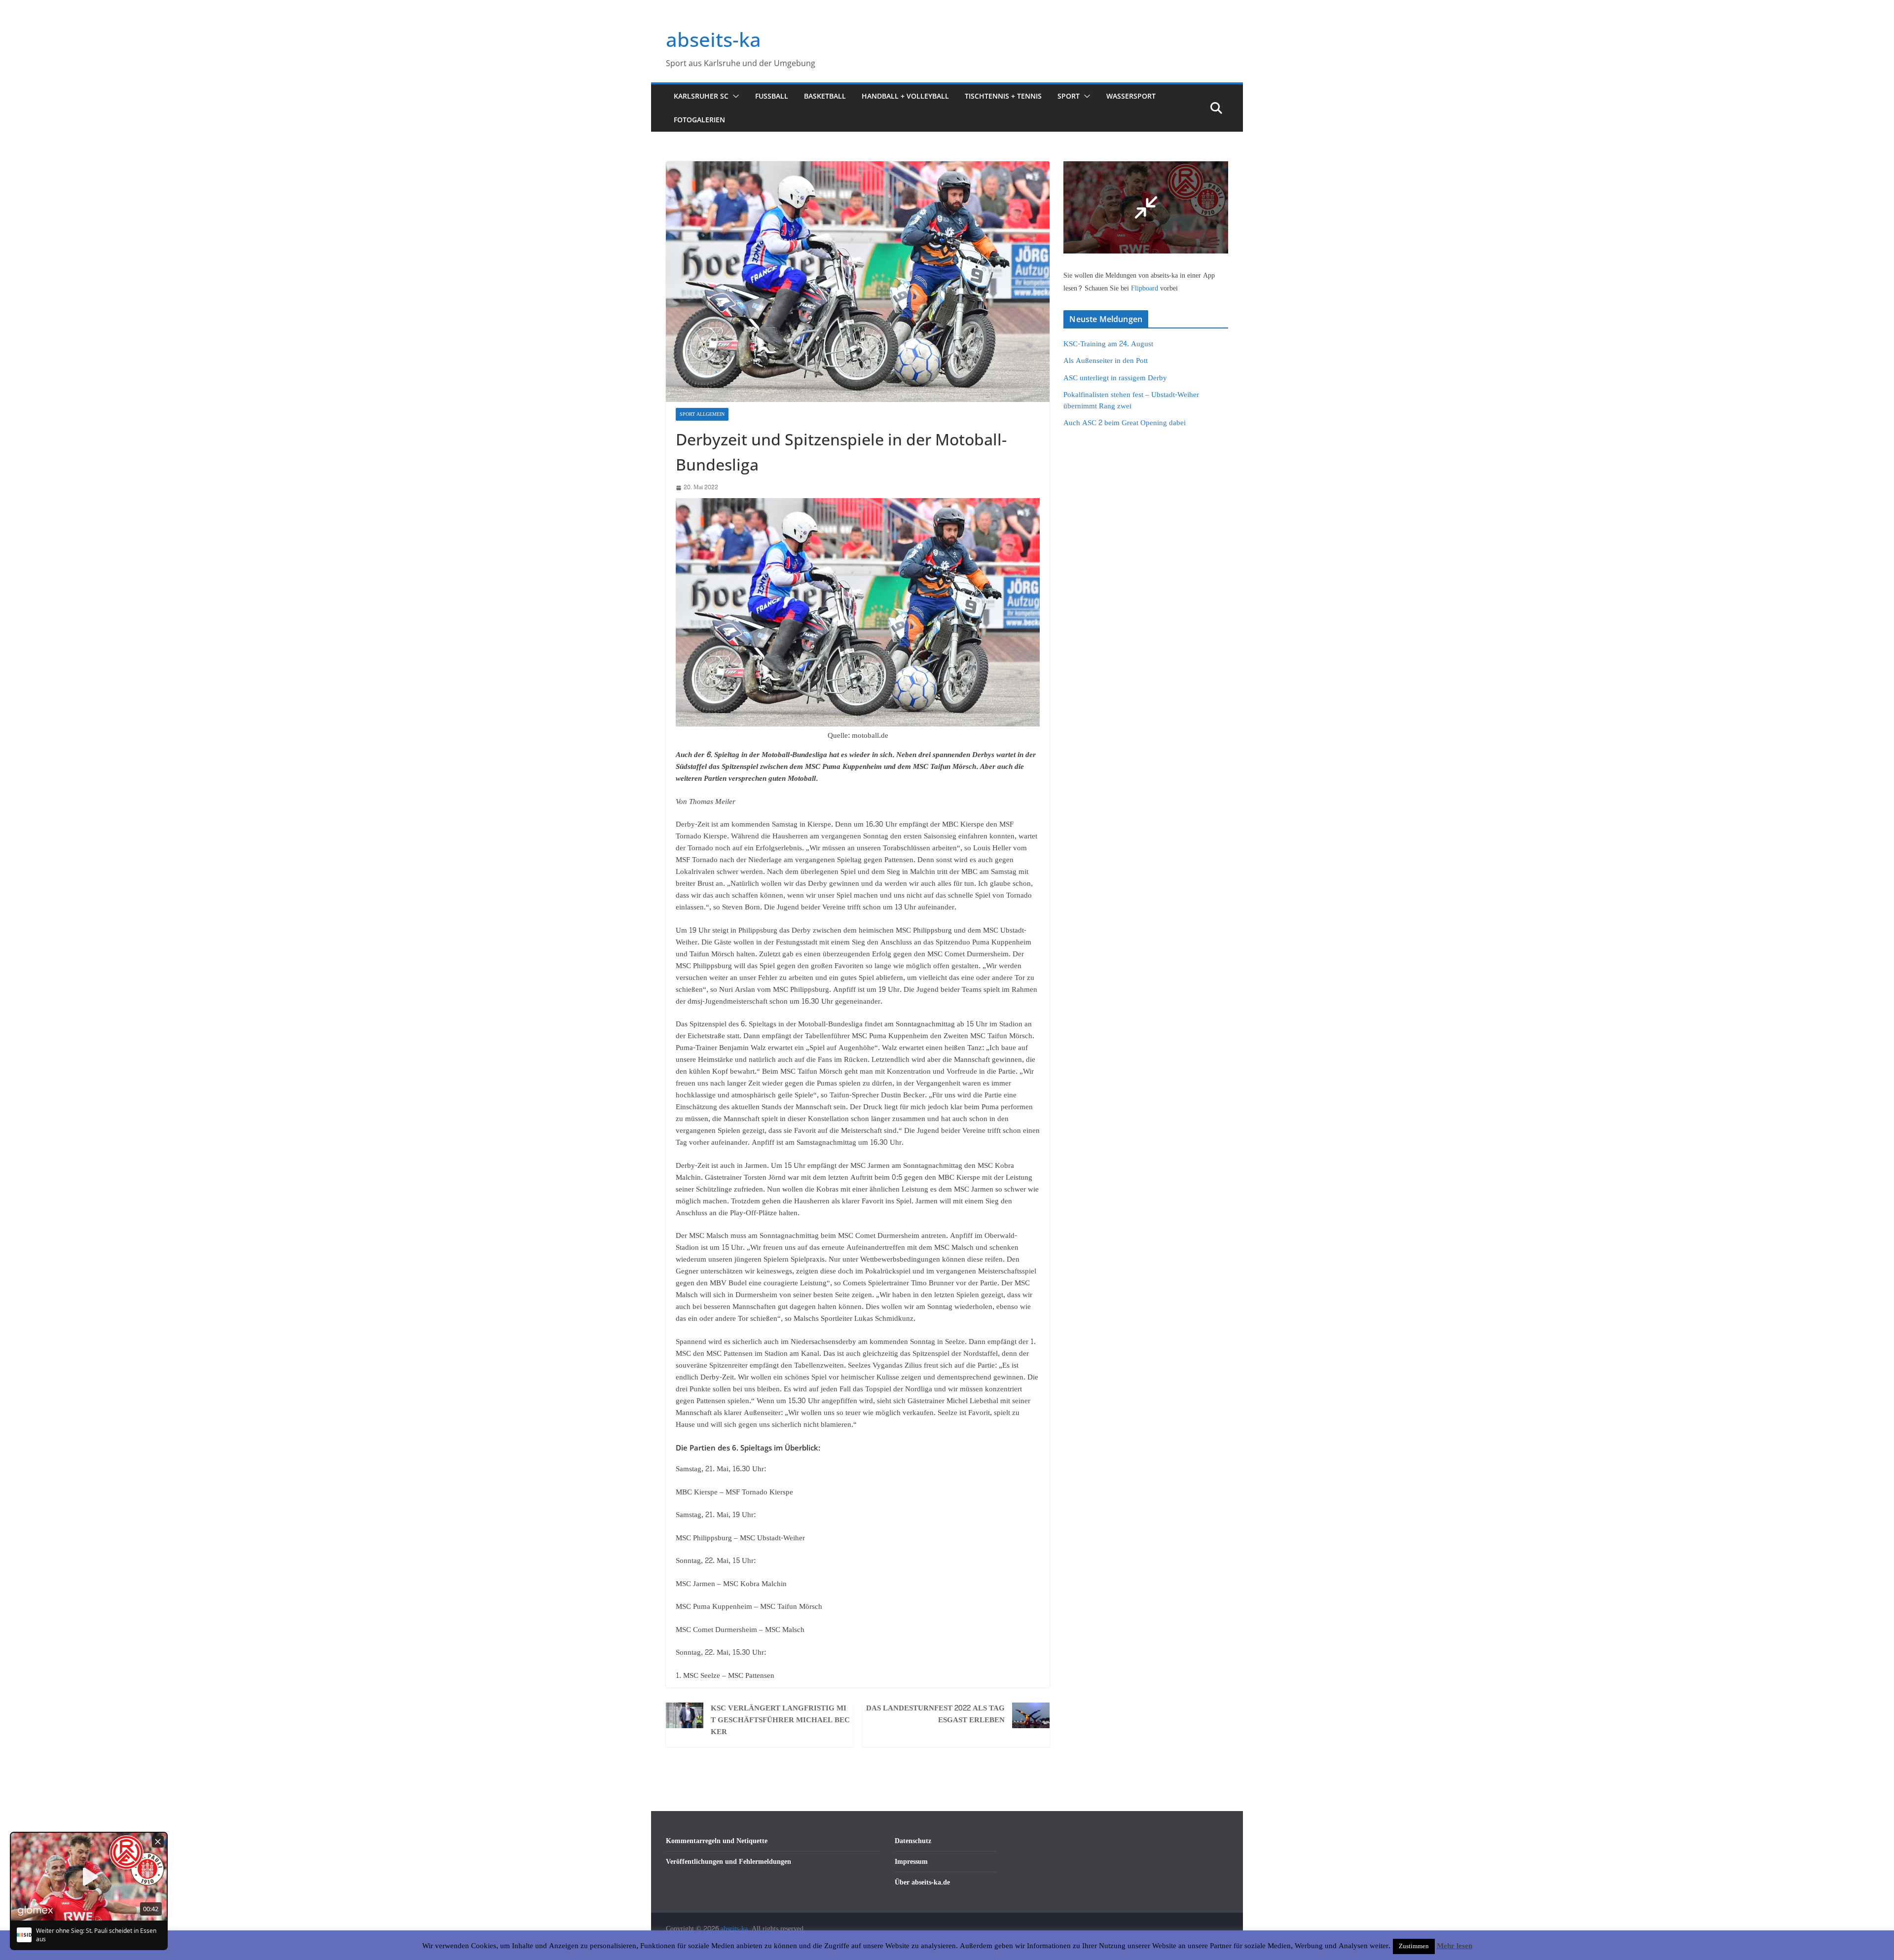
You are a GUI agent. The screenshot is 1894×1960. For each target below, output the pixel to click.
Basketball (825, 96)
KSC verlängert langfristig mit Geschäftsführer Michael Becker (780, 1720)
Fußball (772, 96)
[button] (734, 96)
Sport (1069, 96)
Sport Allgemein (702, 414)
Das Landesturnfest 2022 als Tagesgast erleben (935, 1714)
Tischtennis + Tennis (1003, 96)
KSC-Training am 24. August (1108, 344)
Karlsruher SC (701, 96)
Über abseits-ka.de (922, 1882)
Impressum (911, 1862)
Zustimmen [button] (1414, 1946)
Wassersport (1131, 96)
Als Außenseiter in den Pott (1106, 361)
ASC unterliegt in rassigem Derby (1115, 378)
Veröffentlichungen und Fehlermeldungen (728, 1862)
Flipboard (1146, 288)
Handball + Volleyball (905, 96)
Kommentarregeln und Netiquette (717, 1841)
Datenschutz (913, 1841)
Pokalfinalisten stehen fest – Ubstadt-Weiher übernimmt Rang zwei (1131, 400)
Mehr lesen (1455, 1946)
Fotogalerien (699, 120)
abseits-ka (713, 39)
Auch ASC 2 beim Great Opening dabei (1125, 423)
